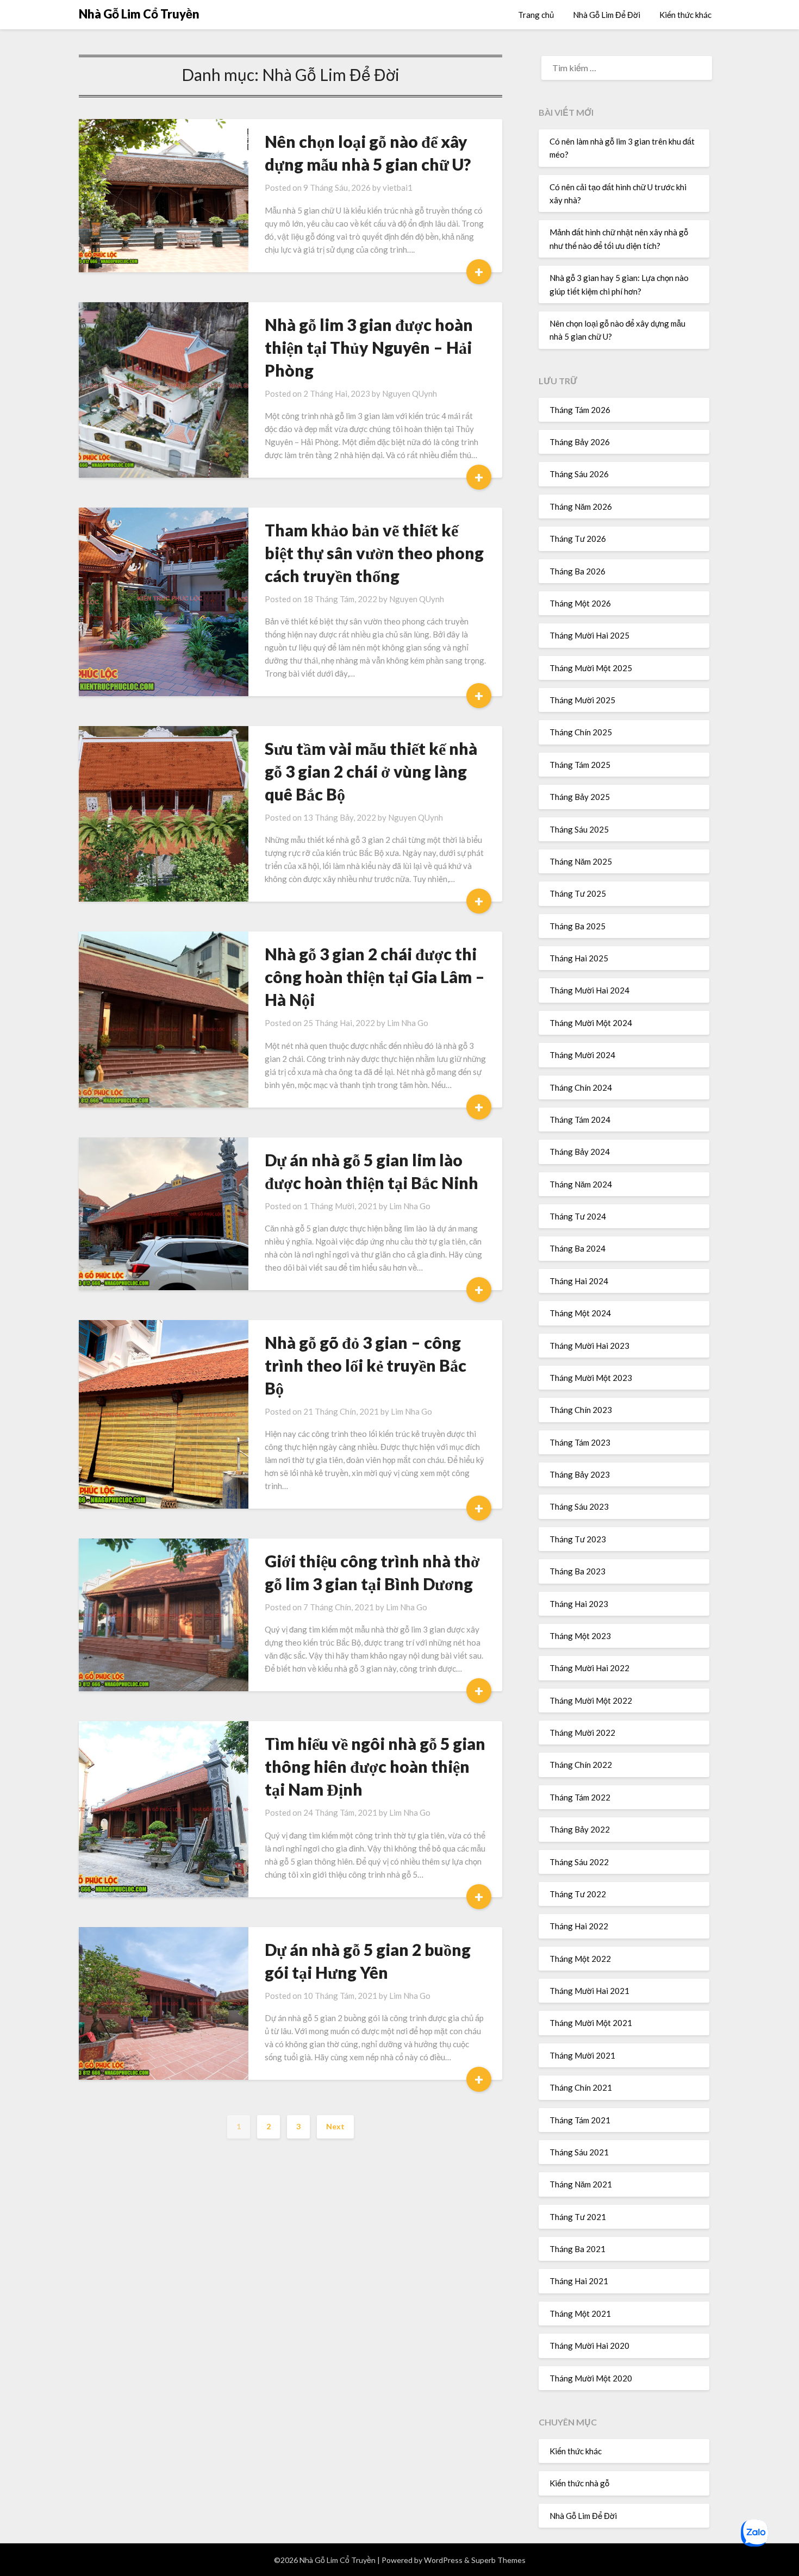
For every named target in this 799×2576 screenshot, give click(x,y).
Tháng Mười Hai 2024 (589, 990)
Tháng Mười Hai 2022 (589, 1668)
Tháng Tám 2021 (580, 2120)
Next (335, 2126)
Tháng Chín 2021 (581, 2087)
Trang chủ (536, 15)
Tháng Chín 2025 (581, 732)
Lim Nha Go (408, 1023)
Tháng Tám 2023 (580, 1442)
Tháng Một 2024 (580, 1313)
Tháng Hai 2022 (579, 1926)
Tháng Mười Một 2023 (591, 1378)
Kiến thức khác (685, 15)
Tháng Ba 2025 (578, 926)
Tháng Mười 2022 (582, 1733)
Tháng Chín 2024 (581, 1087)
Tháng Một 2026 (580, 603)
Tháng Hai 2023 (579, 1604)
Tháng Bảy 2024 (580, 1152)
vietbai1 (398, 187)
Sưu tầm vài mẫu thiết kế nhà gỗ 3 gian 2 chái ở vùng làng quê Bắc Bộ (371, 771)
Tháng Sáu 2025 (579, 829)
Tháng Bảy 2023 (580, 1474)
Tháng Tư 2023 (578, 1539)
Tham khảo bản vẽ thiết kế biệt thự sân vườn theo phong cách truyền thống (374, 553)
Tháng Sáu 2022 (579, 1862)
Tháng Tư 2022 (578, 1894)
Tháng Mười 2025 (582, 700)
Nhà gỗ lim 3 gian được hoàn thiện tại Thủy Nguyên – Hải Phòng (369, 347)
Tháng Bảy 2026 (580, 442)
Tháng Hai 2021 (579, 2281)
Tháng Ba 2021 (578, 2249)
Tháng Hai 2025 (579, 958)
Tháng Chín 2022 (581, 1765)
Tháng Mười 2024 (582, 1055)
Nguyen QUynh (410, 393)
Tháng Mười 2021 (582, 2055)
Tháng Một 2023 (580, 1636)
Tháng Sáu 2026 (579, 474)
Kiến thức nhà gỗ (579, 2483)
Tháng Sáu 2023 (579, 1506)
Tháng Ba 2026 (578, 571)
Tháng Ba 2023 (578, 1571)
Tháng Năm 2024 (581, 1184)
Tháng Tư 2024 (578, 1216)
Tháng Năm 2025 (581, 861)
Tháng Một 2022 (580, 1959)
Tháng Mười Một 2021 (591, 2023)
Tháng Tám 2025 (580, 765)
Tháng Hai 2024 (579, 1281)
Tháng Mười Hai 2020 (589, 2346)
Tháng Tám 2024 (580, 1120)
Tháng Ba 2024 (578, 1248)
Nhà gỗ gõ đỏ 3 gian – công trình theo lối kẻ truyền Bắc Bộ (366, 1365)
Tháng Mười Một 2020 (591, 2378)
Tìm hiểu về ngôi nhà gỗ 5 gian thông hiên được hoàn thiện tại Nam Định (375, 1766)
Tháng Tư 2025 (578, 893)
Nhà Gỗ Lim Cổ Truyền (139, 14)
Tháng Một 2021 (580, 2314)
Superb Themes (498, 2560)
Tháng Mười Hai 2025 (589, 635)
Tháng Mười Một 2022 (591, 1700)
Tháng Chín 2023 (581, 1410)
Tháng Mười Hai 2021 (589, 1991)
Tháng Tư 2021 (578, 2217)
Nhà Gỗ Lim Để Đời (607, 15)
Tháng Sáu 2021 (579, 2152)
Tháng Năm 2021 (581, 2184)
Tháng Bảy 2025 (580, 797)
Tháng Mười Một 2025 (591, 668)
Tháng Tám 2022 (580, 1797)
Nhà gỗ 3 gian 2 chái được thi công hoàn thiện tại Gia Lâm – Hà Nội (375, 977)
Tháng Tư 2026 (578, 539)
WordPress (443, 2560)
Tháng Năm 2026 (581, 507)
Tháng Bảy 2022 (580, 1829)
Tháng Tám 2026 (580, 410)
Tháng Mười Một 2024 (591, 1023)
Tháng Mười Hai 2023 (589, 1346)
